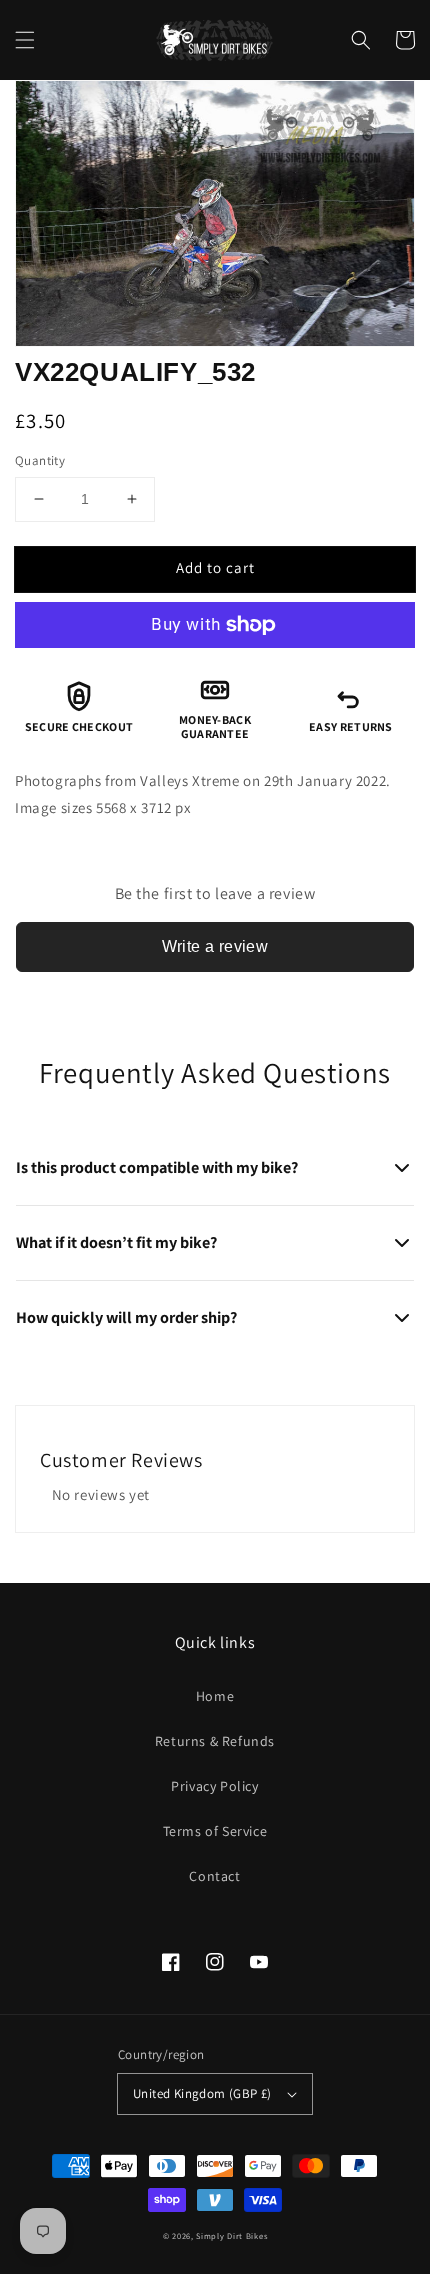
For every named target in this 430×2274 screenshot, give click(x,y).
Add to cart (215, 567)
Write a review (215, 946)
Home (215, 1696)
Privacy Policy (214, 1786)
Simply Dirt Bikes (231, 2235)
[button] (25, 40)
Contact (214, 1876)
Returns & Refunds (215, 1741)
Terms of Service (215, 1831)
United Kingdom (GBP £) (202, 2093)
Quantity (40, 460)
